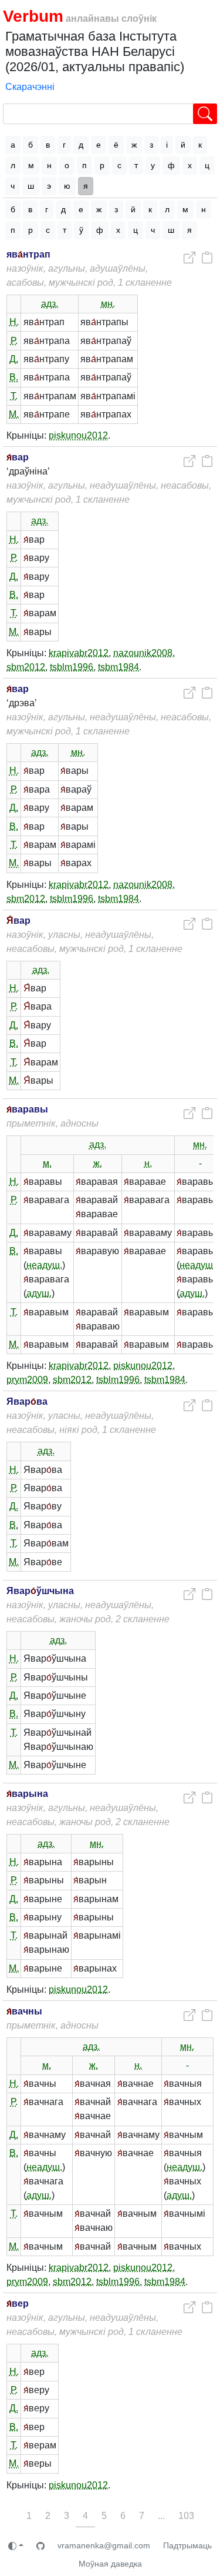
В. (14, 377)
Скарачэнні (30, 87)
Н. (14, 322)
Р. (14, 341)
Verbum (33, 16)
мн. (108, 304)
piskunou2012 (78, 435)
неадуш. (44, 1265)
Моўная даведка (110, 2564)
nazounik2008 (143, 653)
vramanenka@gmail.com (104, 2545)
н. (148, 1163)
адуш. (39, 1293)
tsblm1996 (72, 667)
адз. (50, 304)
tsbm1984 (119, 667)
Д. (14, 359)
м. (47, 1163)
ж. (98, 1163)
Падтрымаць (187, 2545)
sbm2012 (26, 667)
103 (186, 2516)
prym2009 (27, 1380)
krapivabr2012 (79, 653)
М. (14, 414)
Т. (14, 396)
